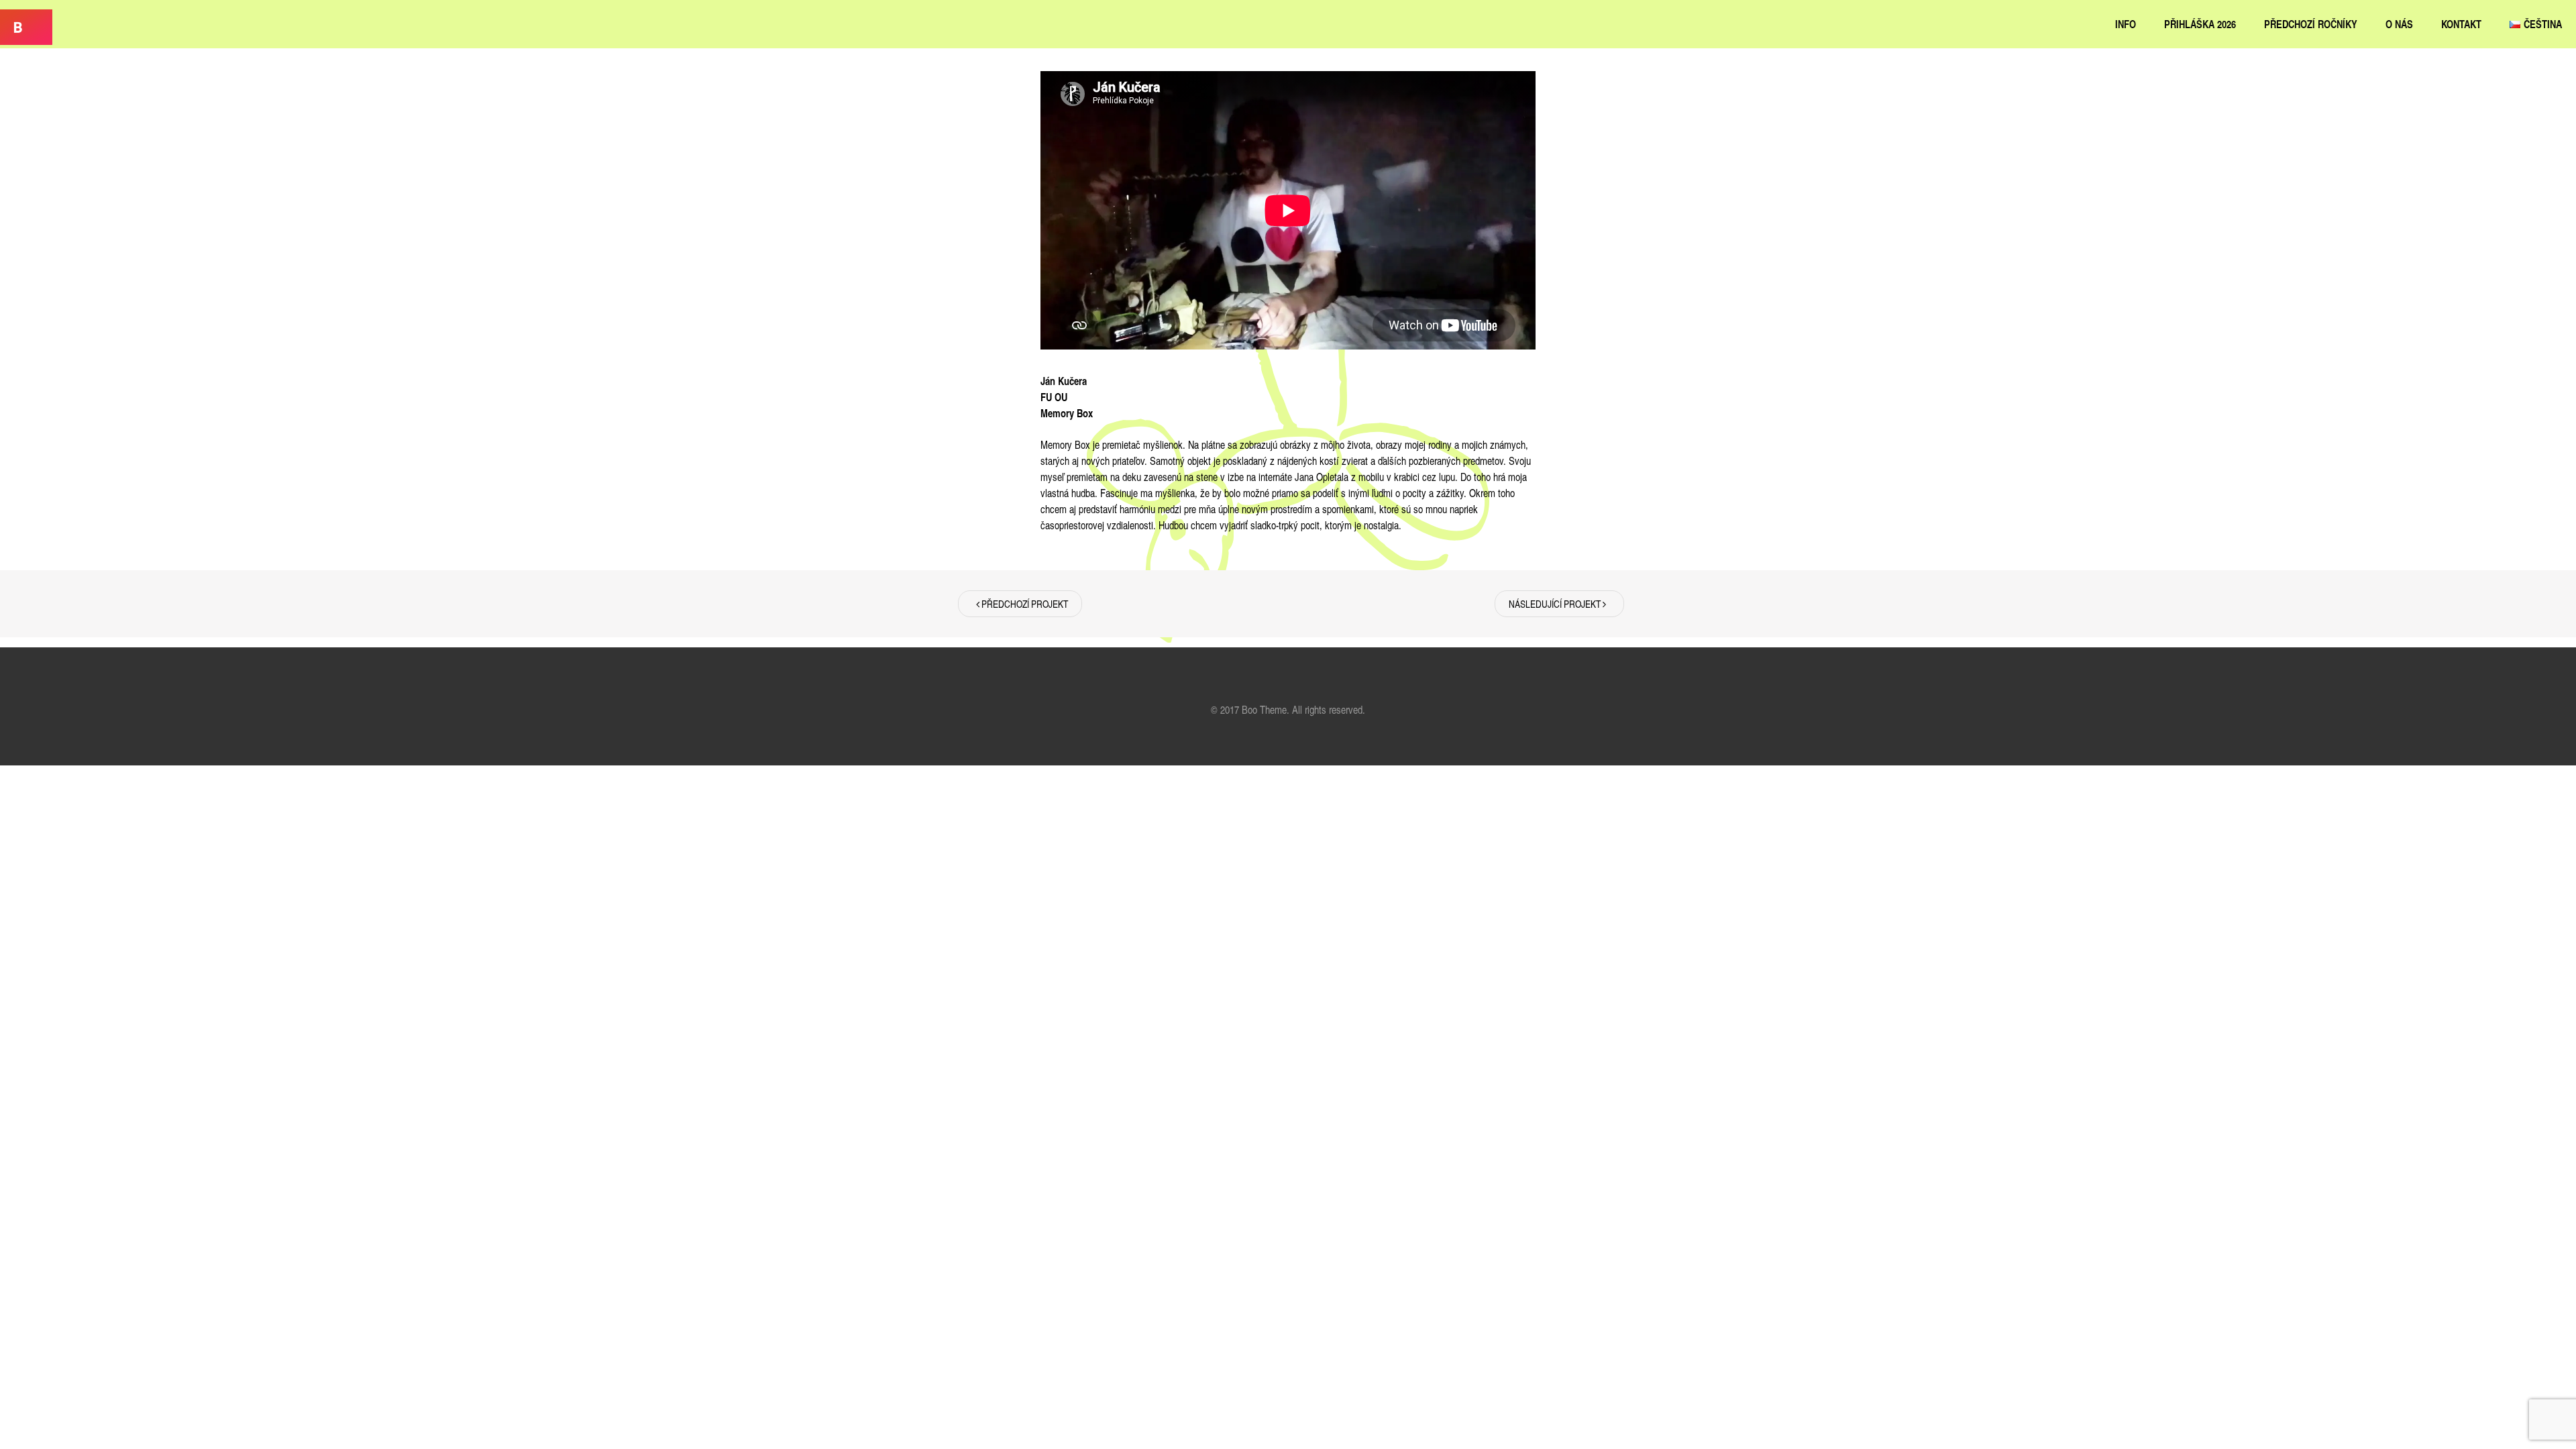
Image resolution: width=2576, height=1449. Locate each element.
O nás (2399, 24)
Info (2126, 24)
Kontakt (2461, 24)
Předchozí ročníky (2311, 24)
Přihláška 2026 (2200, 24)
